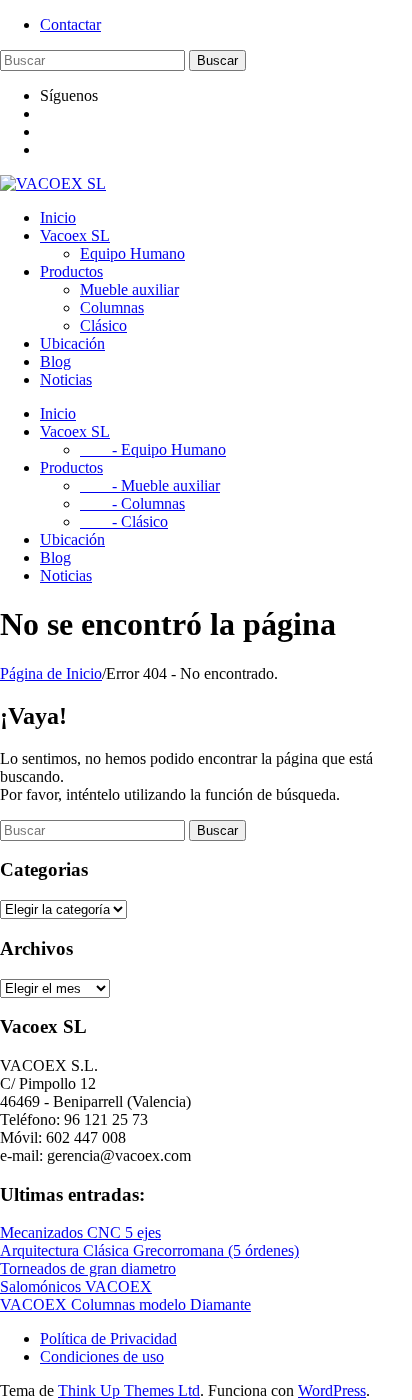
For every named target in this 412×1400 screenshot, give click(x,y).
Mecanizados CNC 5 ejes (80, 1232)
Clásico (103, 325)
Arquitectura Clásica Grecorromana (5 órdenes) (149, 1250)
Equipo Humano (132, 253)
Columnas (112, 307)
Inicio (58, 217)
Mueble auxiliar (129, 289)
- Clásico (124, 521)
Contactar (70, 24)
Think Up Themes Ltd (129, 1390)
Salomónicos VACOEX (76, 1286)
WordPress (332, 1390)
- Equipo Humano (153, 449)
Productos (71, 271)
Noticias (66, 379)
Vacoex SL (75, 235)
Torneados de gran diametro (88, 1268)
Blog (55, 361)
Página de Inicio (51, 673)
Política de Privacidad (108, 1338)
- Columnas (132, 503)
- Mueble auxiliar (150, 485)
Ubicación (72, 343)
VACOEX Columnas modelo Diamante (125, 1304)
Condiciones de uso (102, 1356)
